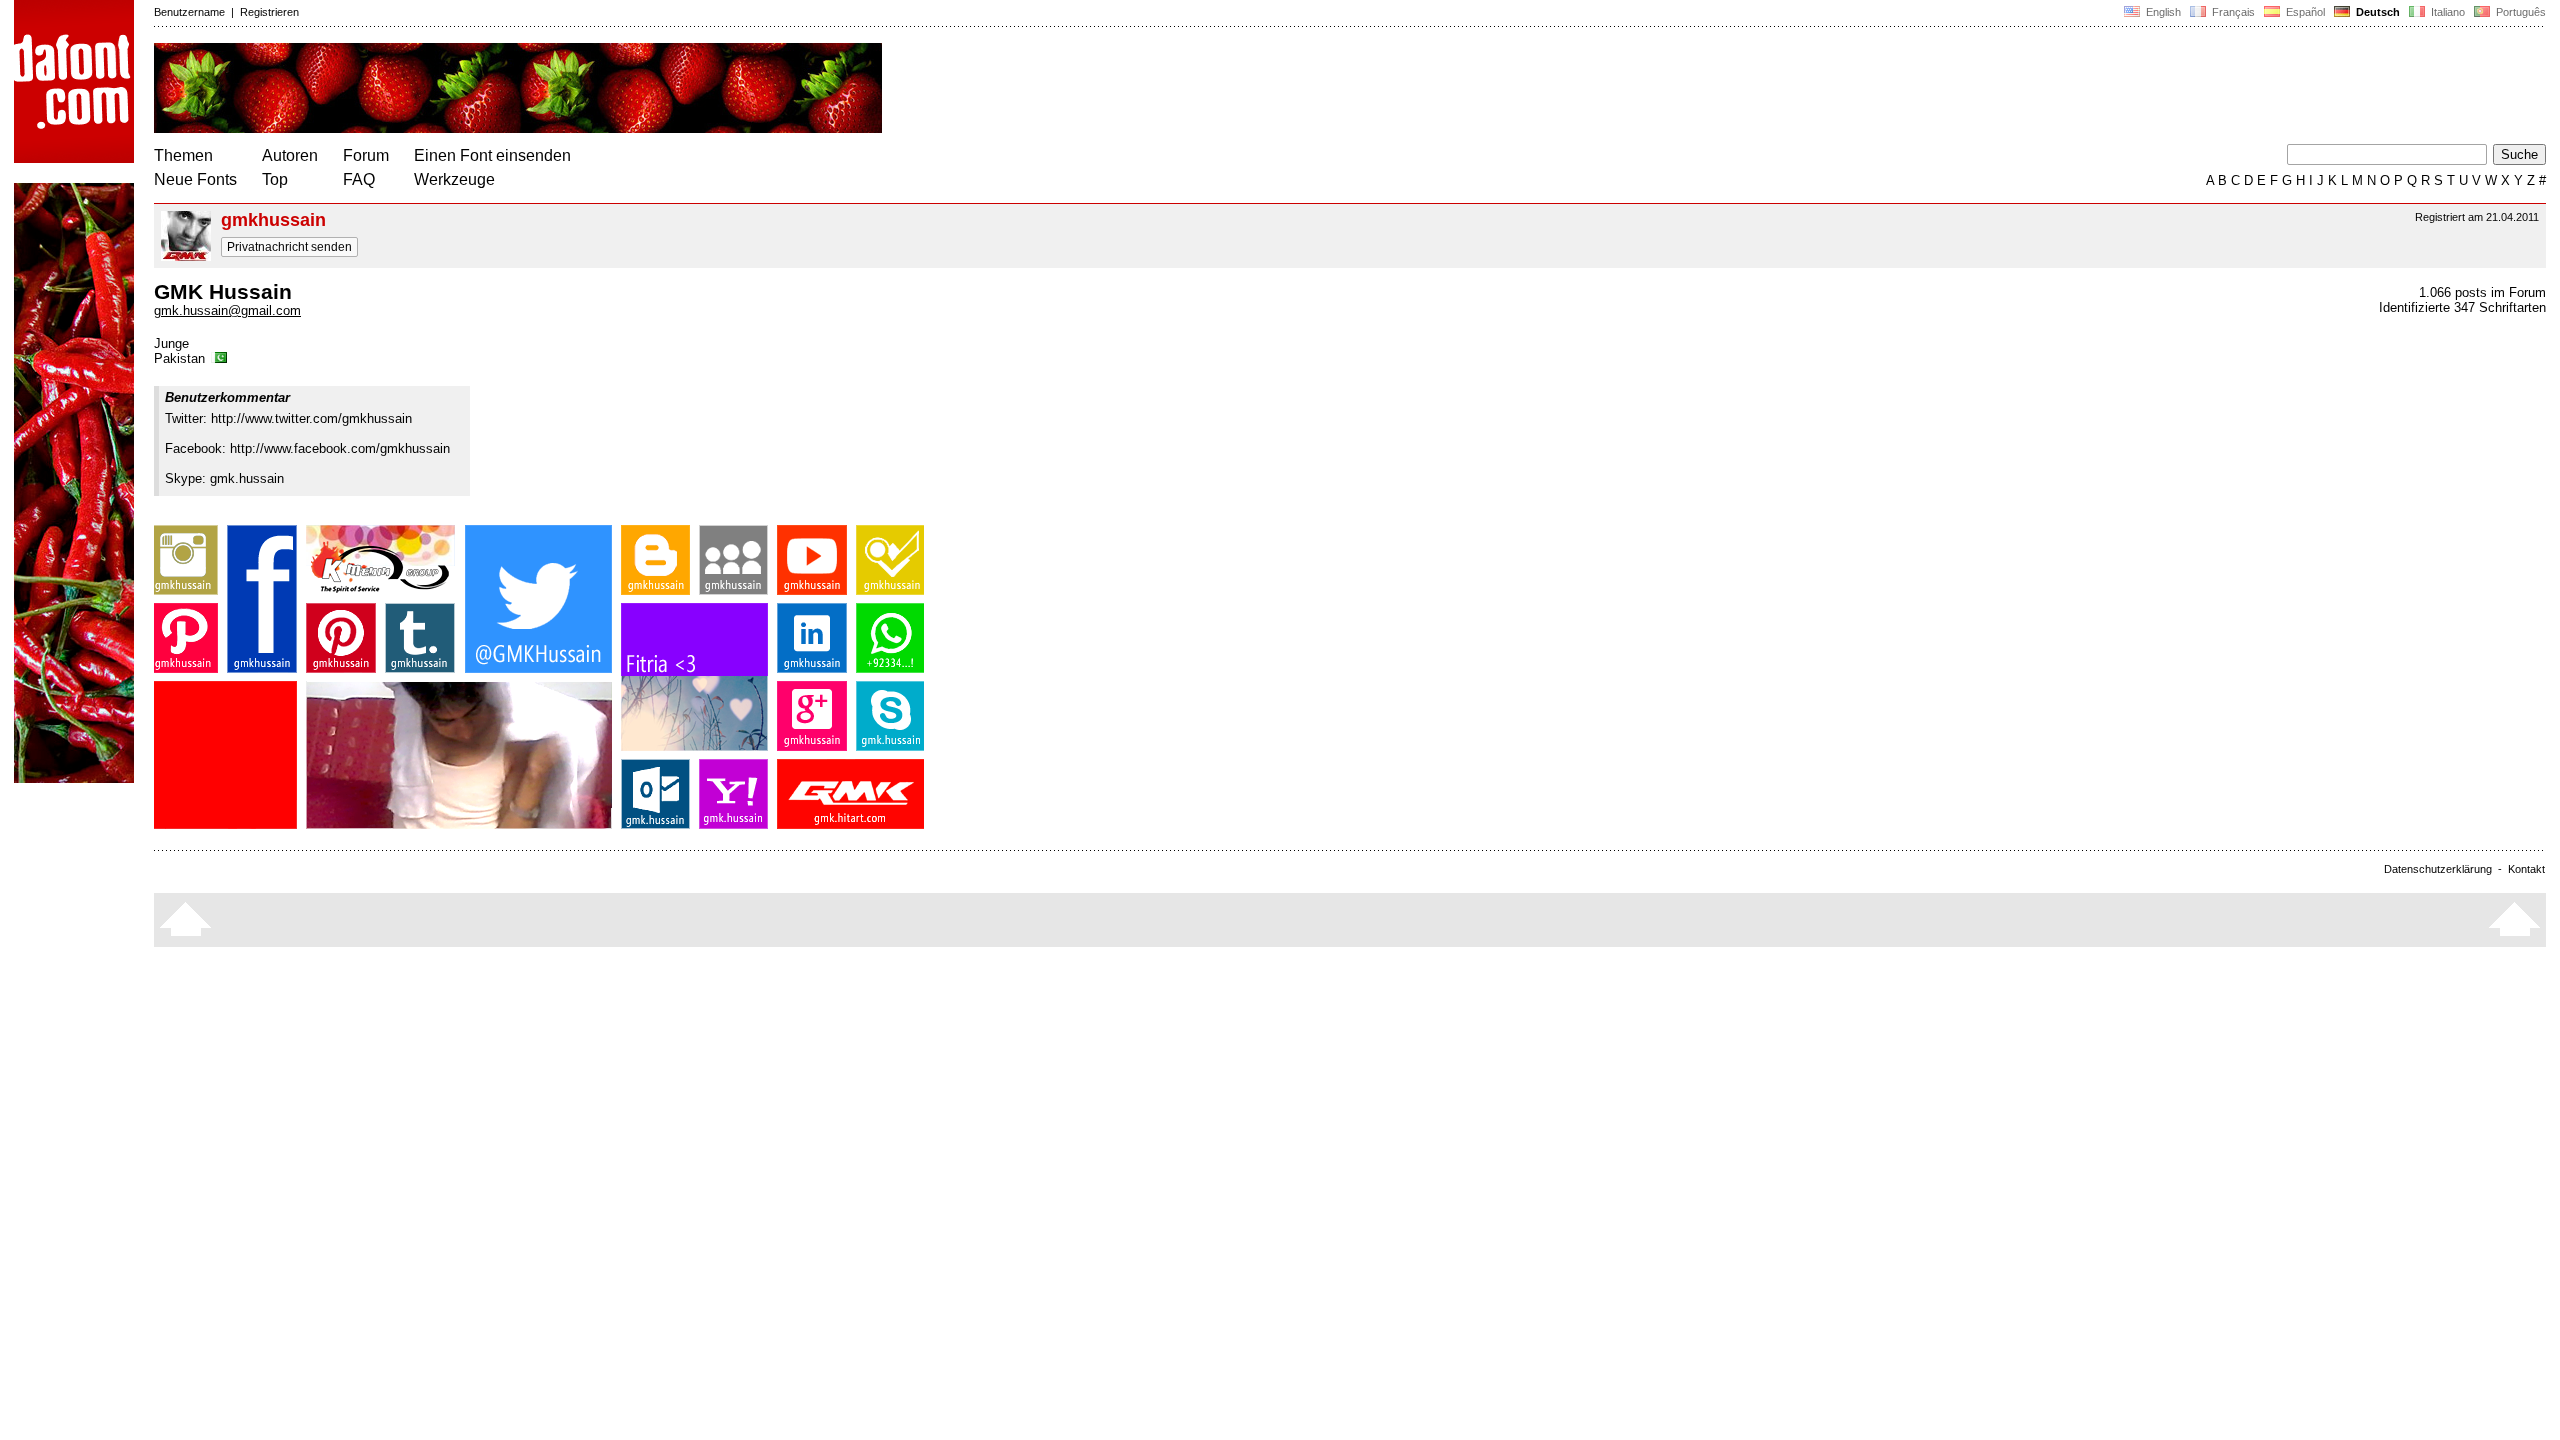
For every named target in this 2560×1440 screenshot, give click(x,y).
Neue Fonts (195, 179)
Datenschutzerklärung (2438, 869)
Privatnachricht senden (289, 247)
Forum (366, 155)
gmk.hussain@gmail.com (227, 310)
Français (2232, 12)
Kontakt (2526, 869)
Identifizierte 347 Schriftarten (2462, 307)
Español (2304, 12)
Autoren (290, 155)
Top (275, 179)
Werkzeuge (454, 179)
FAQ (359, 179)
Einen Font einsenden (492, 155)
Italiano (2446, 12)
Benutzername (189, 12)
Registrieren (269, 12)
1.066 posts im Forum (2482, 292)
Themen (183, 155)
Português (2518, 12)
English (2162, 12)
